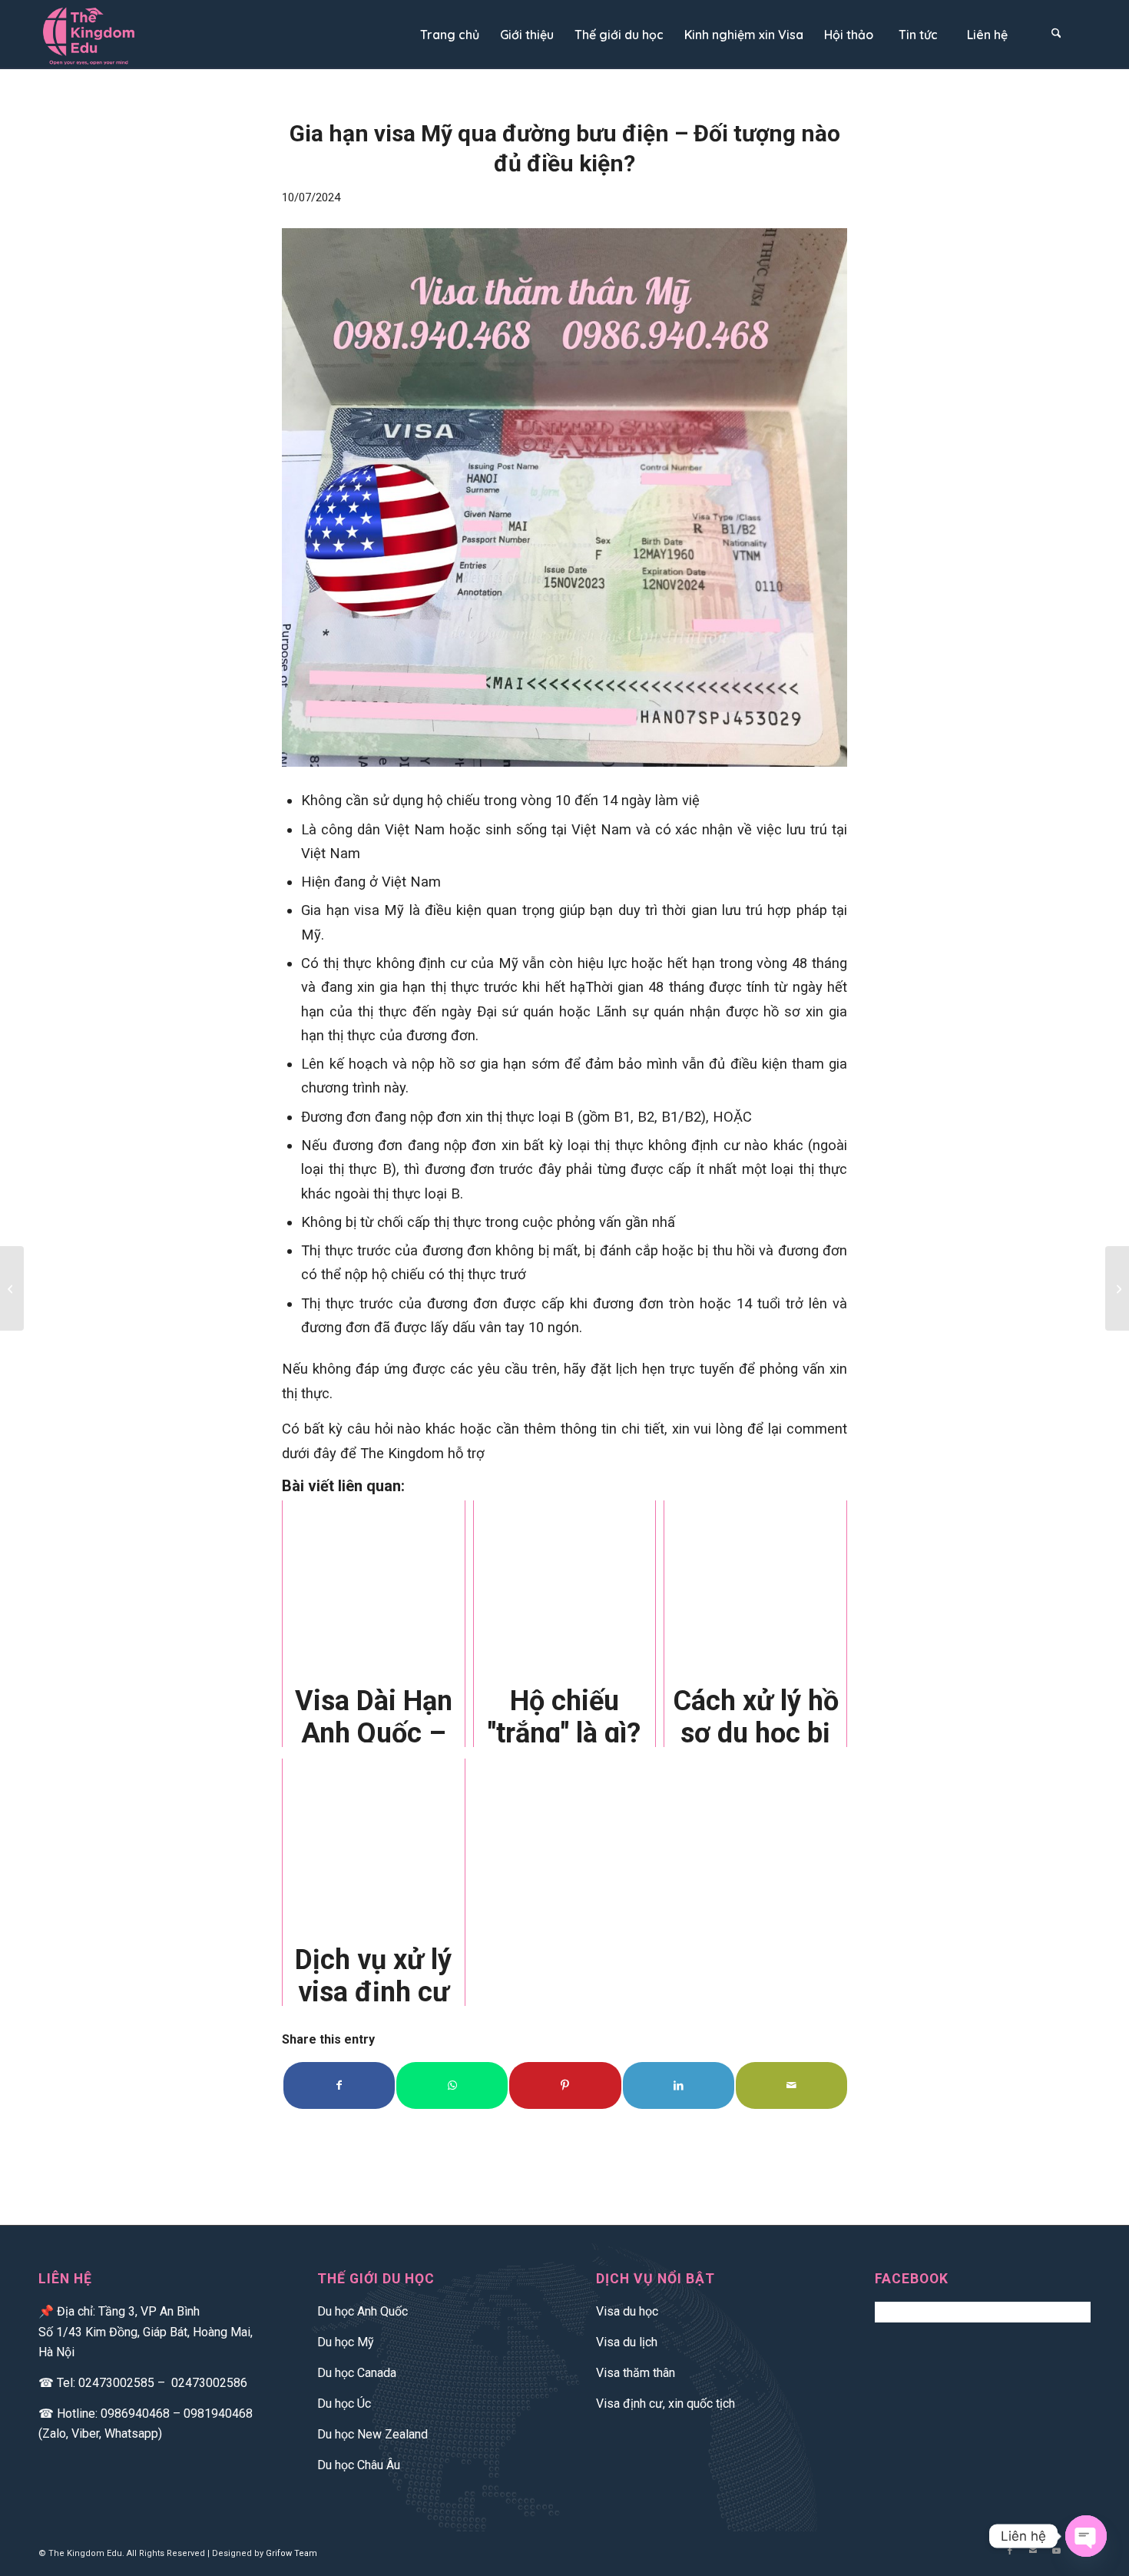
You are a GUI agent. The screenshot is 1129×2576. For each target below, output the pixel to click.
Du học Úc (344, 2404)
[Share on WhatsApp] (452, 2085)
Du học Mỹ (346, 2342)
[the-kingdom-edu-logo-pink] (99, 35)
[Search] (1056, 35)
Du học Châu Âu (359, 2465)
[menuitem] (449, 35)
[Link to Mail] (1033, 2551)
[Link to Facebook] (1010, 2551)
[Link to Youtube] (1056, 2551)
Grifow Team (291, 2553)
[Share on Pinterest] (565, 2085)
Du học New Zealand (372, 2434)
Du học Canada (357, 2373)
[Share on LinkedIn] (679, 2085)
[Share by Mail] (791, 2085)
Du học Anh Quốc (363, 2311)
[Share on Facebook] (339, 2085)
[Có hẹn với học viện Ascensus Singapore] (1117, 1288)
